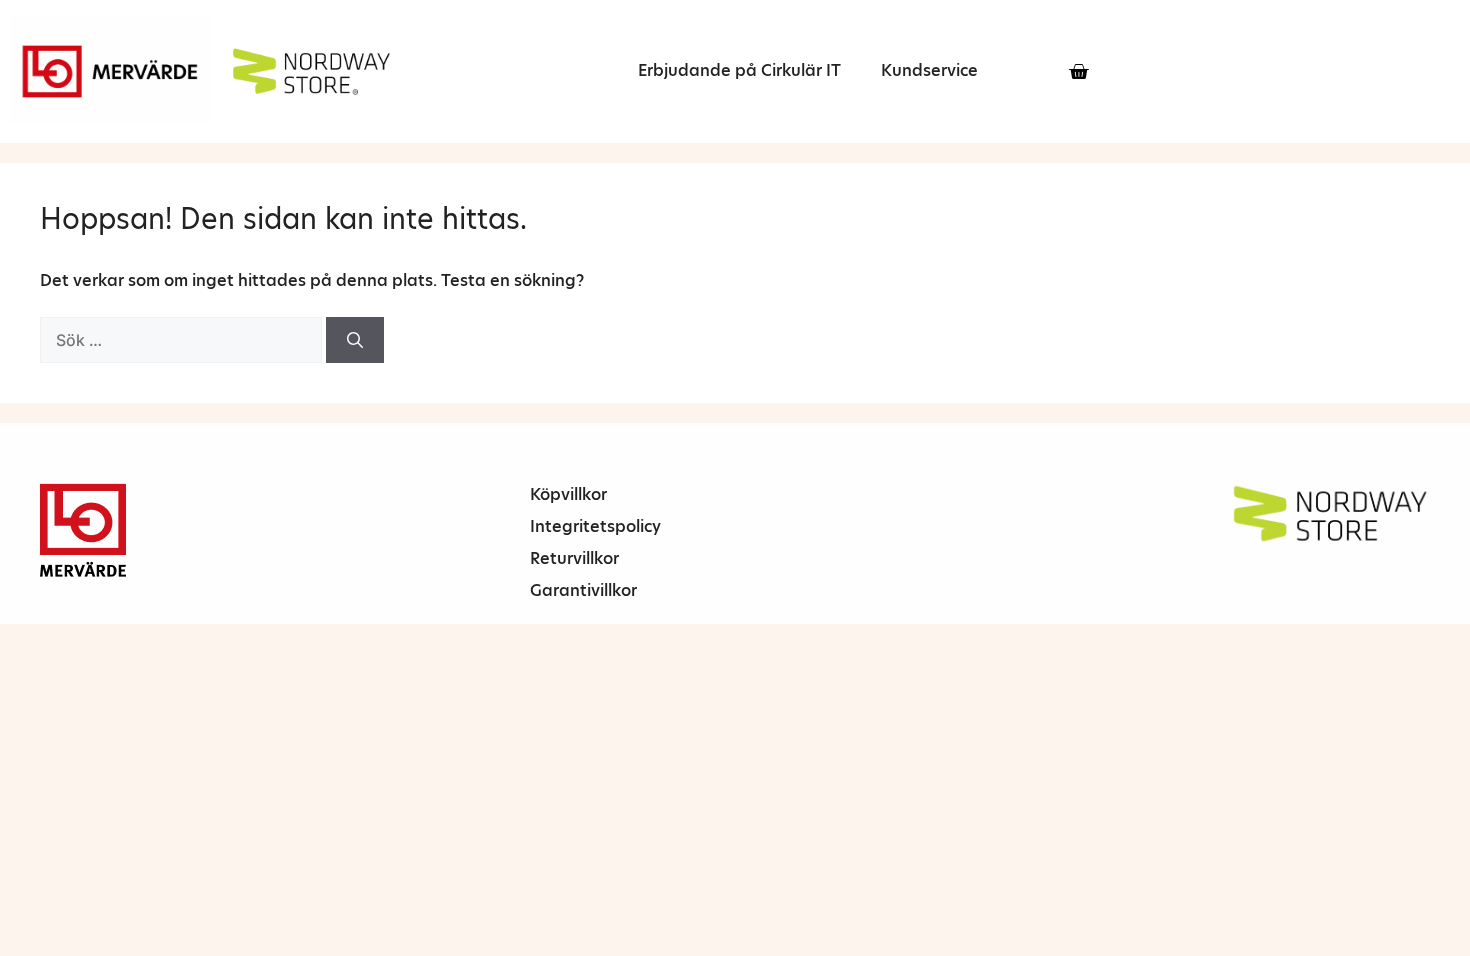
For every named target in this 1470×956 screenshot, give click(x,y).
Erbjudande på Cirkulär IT (739, 70)
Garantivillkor (583, 590)
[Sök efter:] (183, 340)
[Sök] (355, 340)
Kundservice (929, 70)
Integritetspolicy (595, 526)
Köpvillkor (568, 494)
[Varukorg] (1078, 71)
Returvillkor (574, 558)
